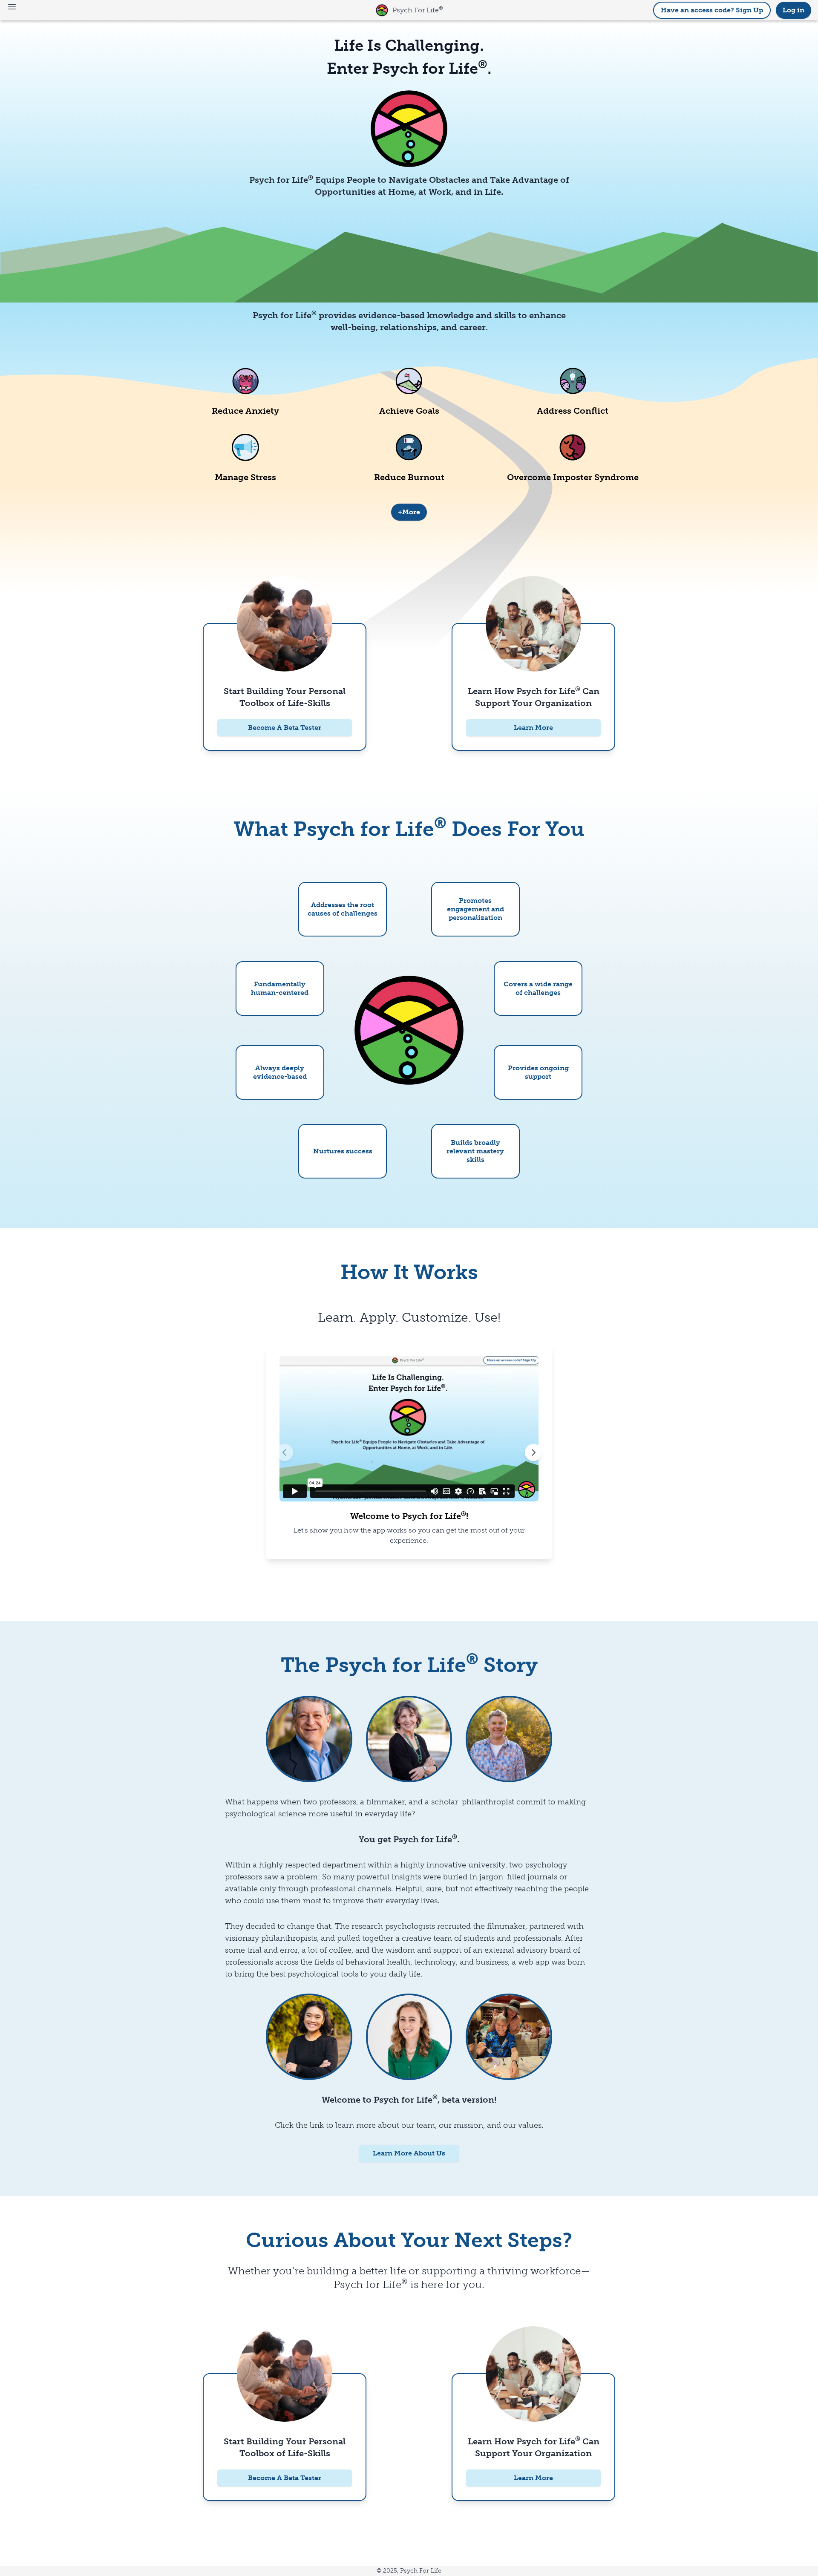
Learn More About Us (409, 2153)
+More (409, 512)
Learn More (533, 728)
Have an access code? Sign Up (712, 10)
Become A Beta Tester (285, 728)
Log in (794, 10)
